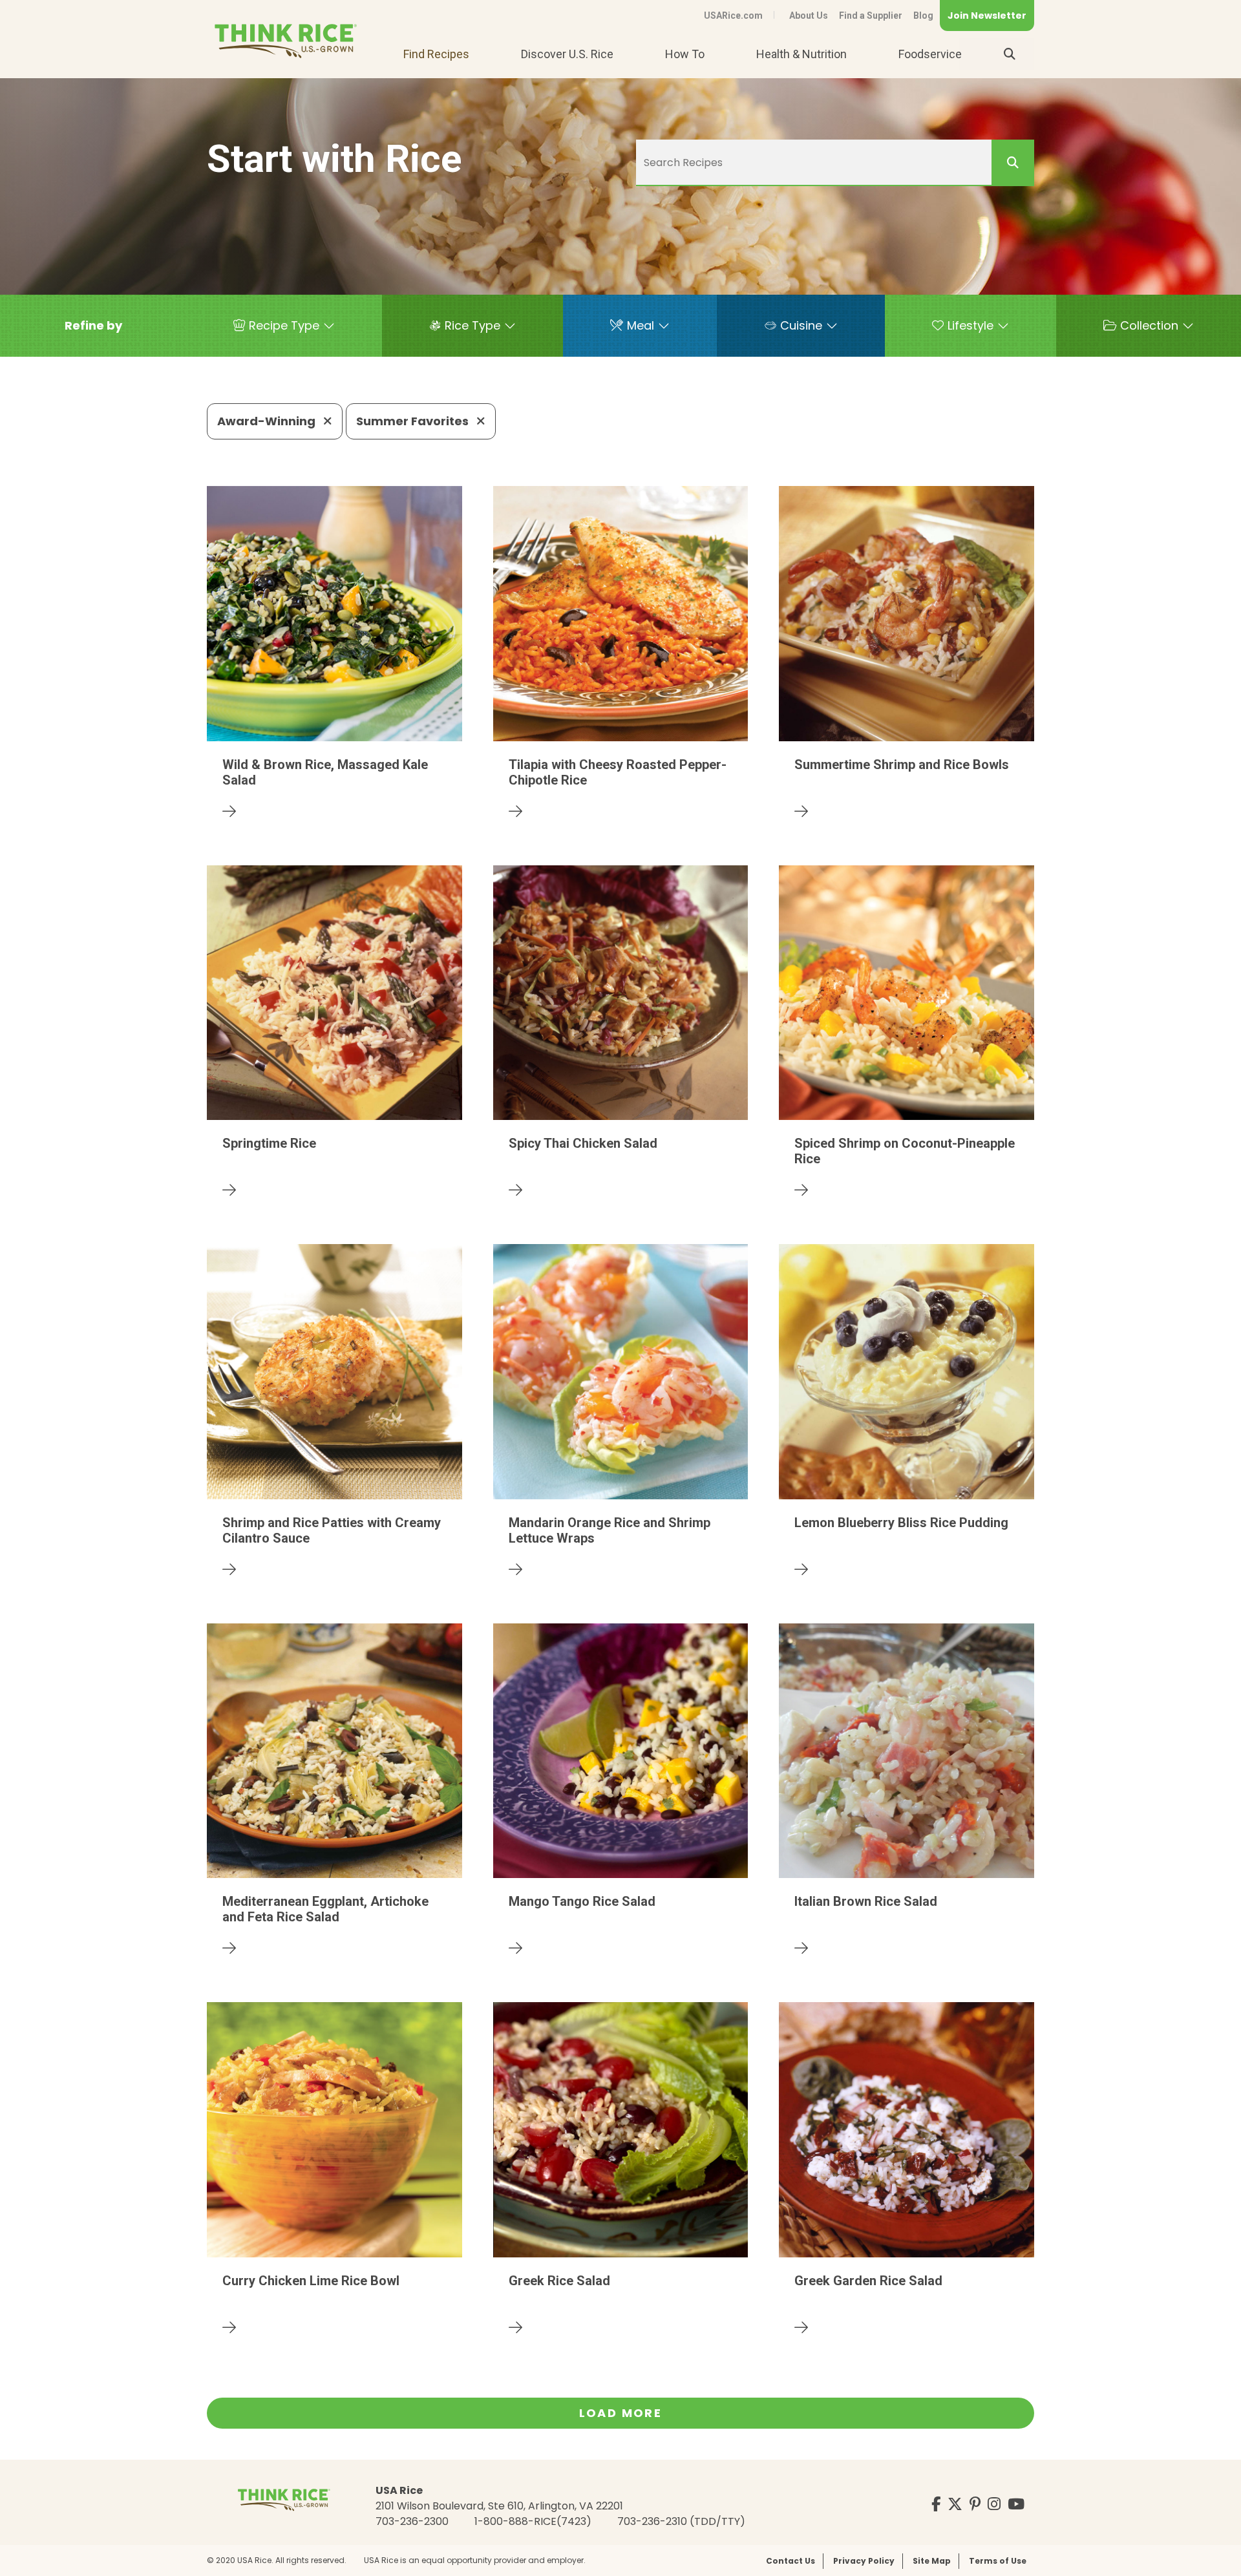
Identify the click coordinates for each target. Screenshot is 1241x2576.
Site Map (932, 2561)
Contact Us (790, 2561)
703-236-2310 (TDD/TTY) (681, 2521)
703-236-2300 (412, 2521)
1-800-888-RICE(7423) (533, 2521)
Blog (923, 16)
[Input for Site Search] (1010, 54)
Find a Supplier (871, 16)
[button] (93, 326)
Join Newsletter (987, 16)
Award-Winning (268, 421)
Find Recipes (436, 54)
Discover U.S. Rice (567, 54)
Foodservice (930, 54)
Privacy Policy (864, 2561)
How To (685, 54)
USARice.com (733, 16)
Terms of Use (998, 2561)
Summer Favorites (414, 421)
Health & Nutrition (801, 54)
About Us (809, 16)
